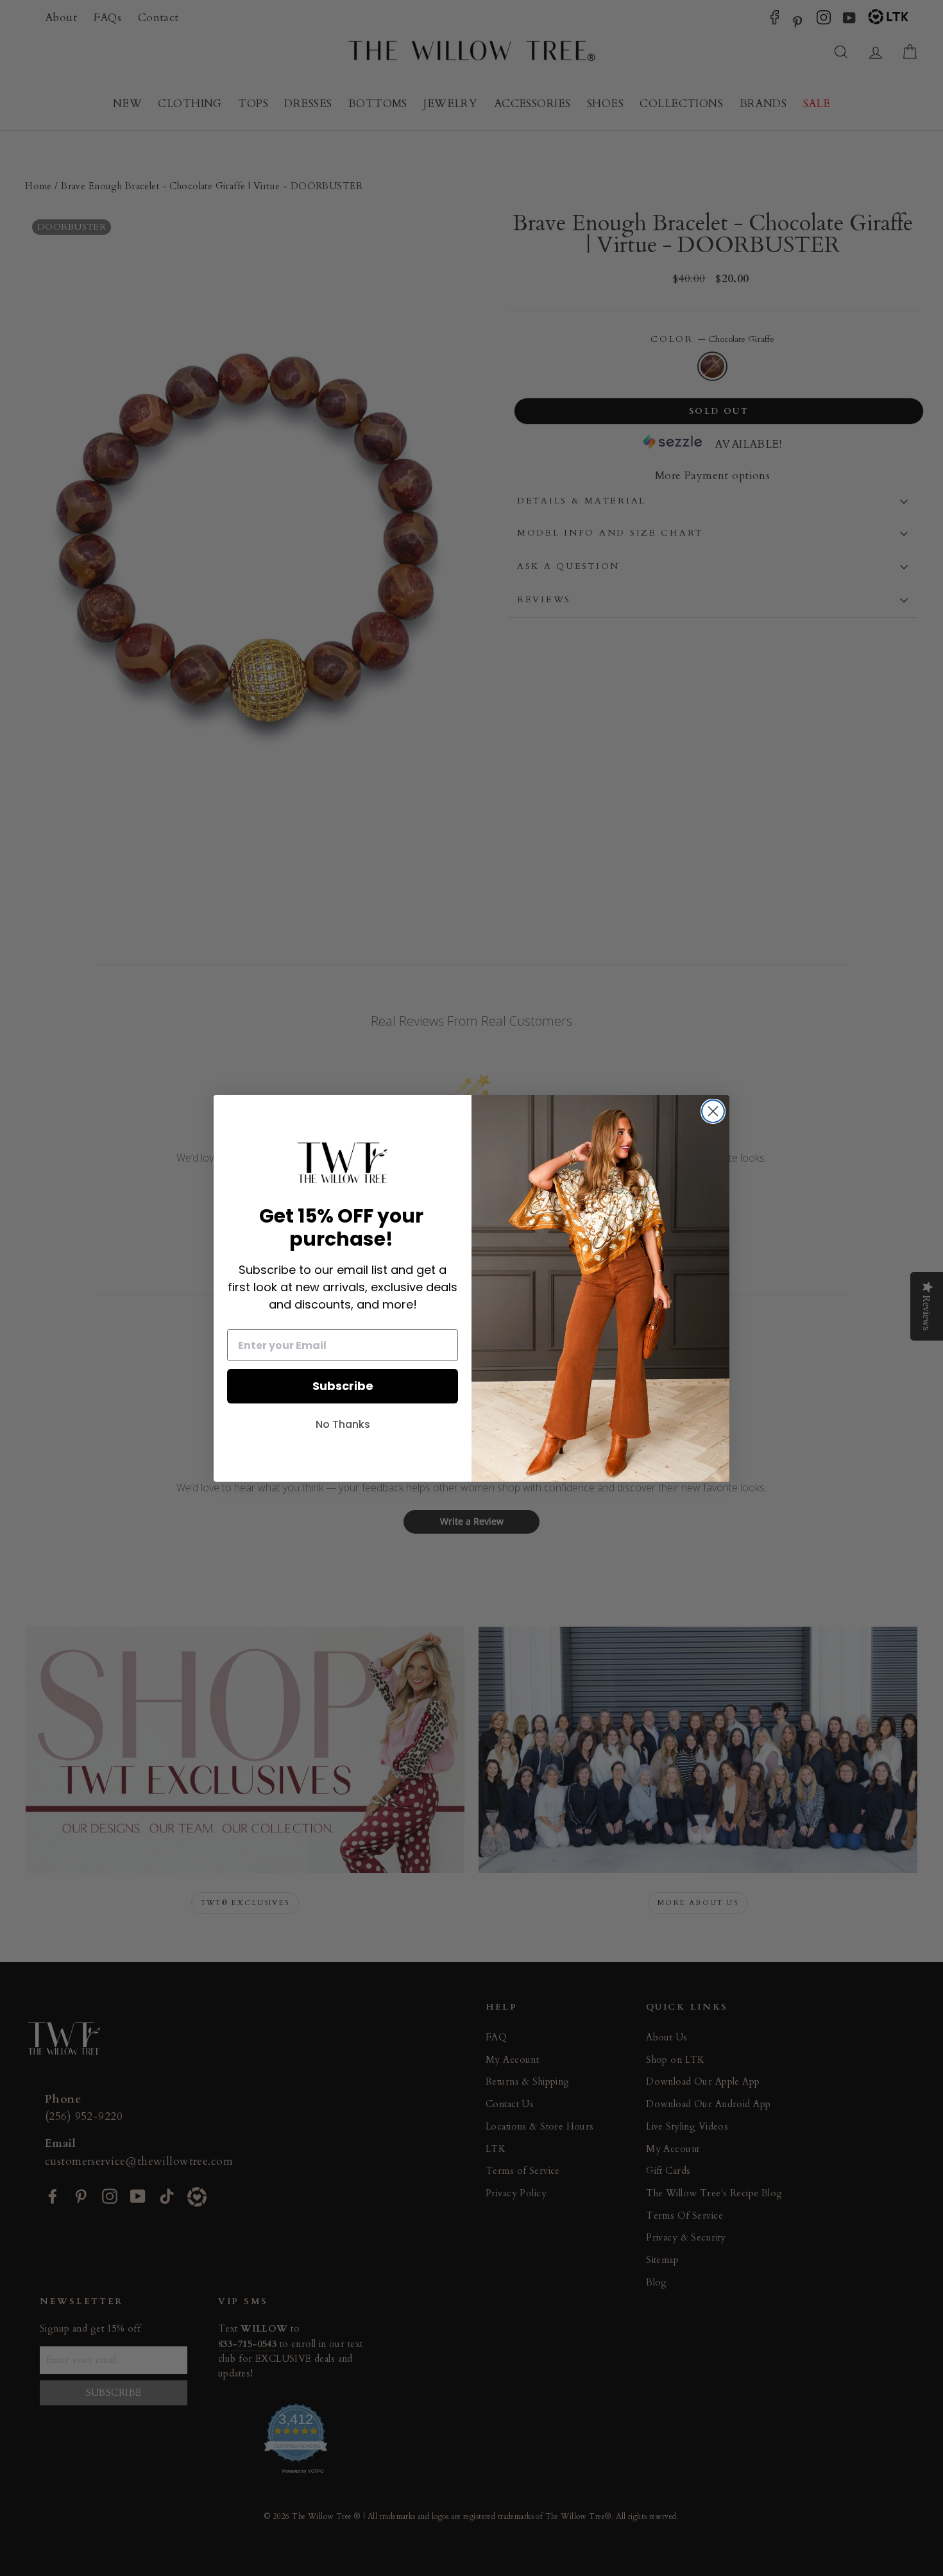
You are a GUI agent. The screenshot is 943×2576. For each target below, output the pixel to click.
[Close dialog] (713, 1111)
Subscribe (343, 1386)
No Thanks (343, 1424)
